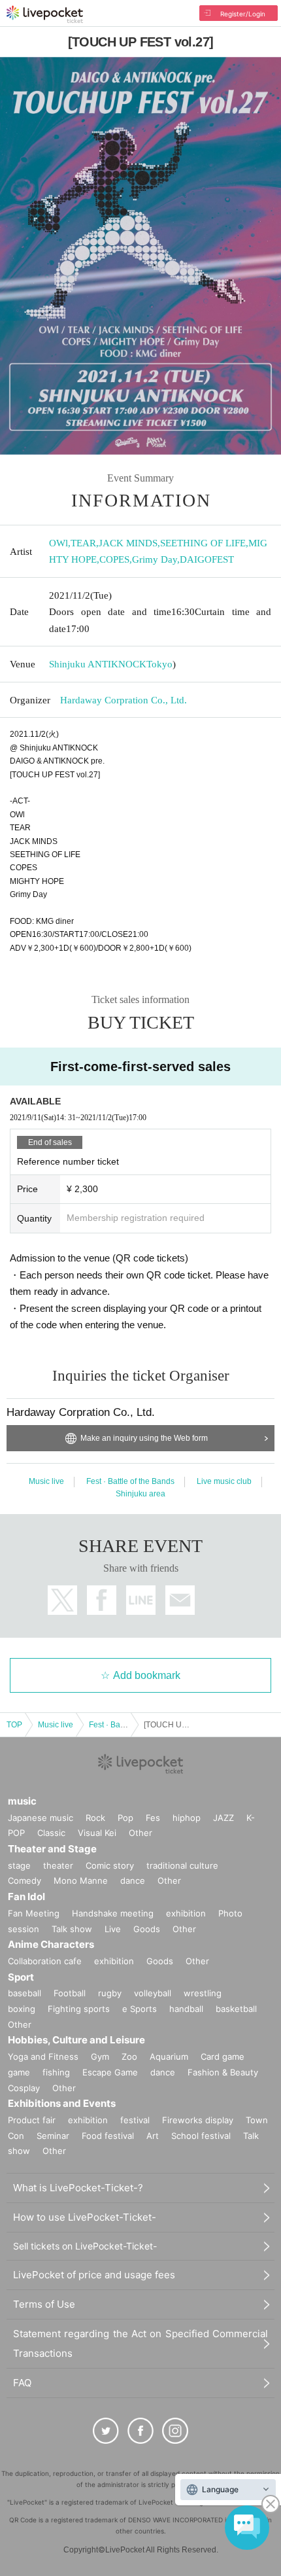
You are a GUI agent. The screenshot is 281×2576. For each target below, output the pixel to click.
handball (186, 2009)
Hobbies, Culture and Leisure (76, 2040)
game (19, 2072)
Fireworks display (198, 2120)
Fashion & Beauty (223, 2072)
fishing (56, 2072)
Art (153, 2136)
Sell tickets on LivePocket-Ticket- (85, 2246)
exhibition (186, 1913)
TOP (14, 1725)
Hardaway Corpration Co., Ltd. (124, 700)
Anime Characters (51, 1944)
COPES (114, 559)
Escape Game (110, 2072)
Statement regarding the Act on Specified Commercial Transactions (140, 2343)
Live (113, 1929)
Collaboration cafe (45, 1961)
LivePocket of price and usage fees (94, 2275)
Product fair (32, 2120)
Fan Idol (26, 1897)
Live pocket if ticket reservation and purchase (45, 14)
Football (70, 1993)
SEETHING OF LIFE (203, 543)
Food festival (108, 2136)
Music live (46, 1481)
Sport (21, 1977)
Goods (147, 1929)
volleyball (153, 1993)
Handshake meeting (113, 1913)
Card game (223, 2056)
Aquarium (169, 2056)
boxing (22, 2009)
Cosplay (24, 2088)
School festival (201, 2136)
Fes (153, 1818)
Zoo (129, 2056)
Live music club (224, 1481)
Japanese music (41, 1818)
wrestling (203, 1993)
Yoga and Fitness (43, 2056)
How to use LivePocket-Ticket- (85, 2217)
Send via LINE (141, 1600)
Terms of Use (44, 2304)
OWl (58, 543)
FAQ (22, 2383)
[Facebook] (140, 2431)
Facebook (102, 1600)
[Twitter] (106, 2431)
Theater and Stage (52, 1849)
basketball (236, 2009)
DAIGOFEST (207, 559)
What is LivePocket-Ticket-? (78, 2188)
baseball (25, 1993)
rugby (110, 1993)
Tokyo (159, 664)
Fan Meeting (34, 1913)
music (22, 1801)
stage (19, 1865)
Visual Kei (97, 1833)
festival (135, 2120)
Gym (100, 2056)
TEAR (83, 543)
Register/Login (243, 14)
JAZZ (223, 1818)
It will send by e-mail (180, 1600)
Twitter (62, 1600)
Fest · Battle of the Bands (130, 1481)
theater (58, 1865)
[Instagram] (175, 2431)
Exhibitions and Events (62, 2103)
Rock (95, 1818)
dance (133, 1880)
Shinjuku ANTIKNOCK (98, 664)
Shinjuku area (140, 1494)
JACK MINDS (128, 543)
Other (140, 1833)
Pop (125, 1818)
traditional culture (182, 1865)
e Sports (140, 2009)
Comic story (110, 1865)
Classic (51, 1833)
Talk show (72, 1929)
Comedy (25, 1880)
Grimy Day (155, 559)
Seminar (53, 2136)
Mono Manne (81, 1880)
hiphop (187, 1818)
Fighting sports (79, 2009)
